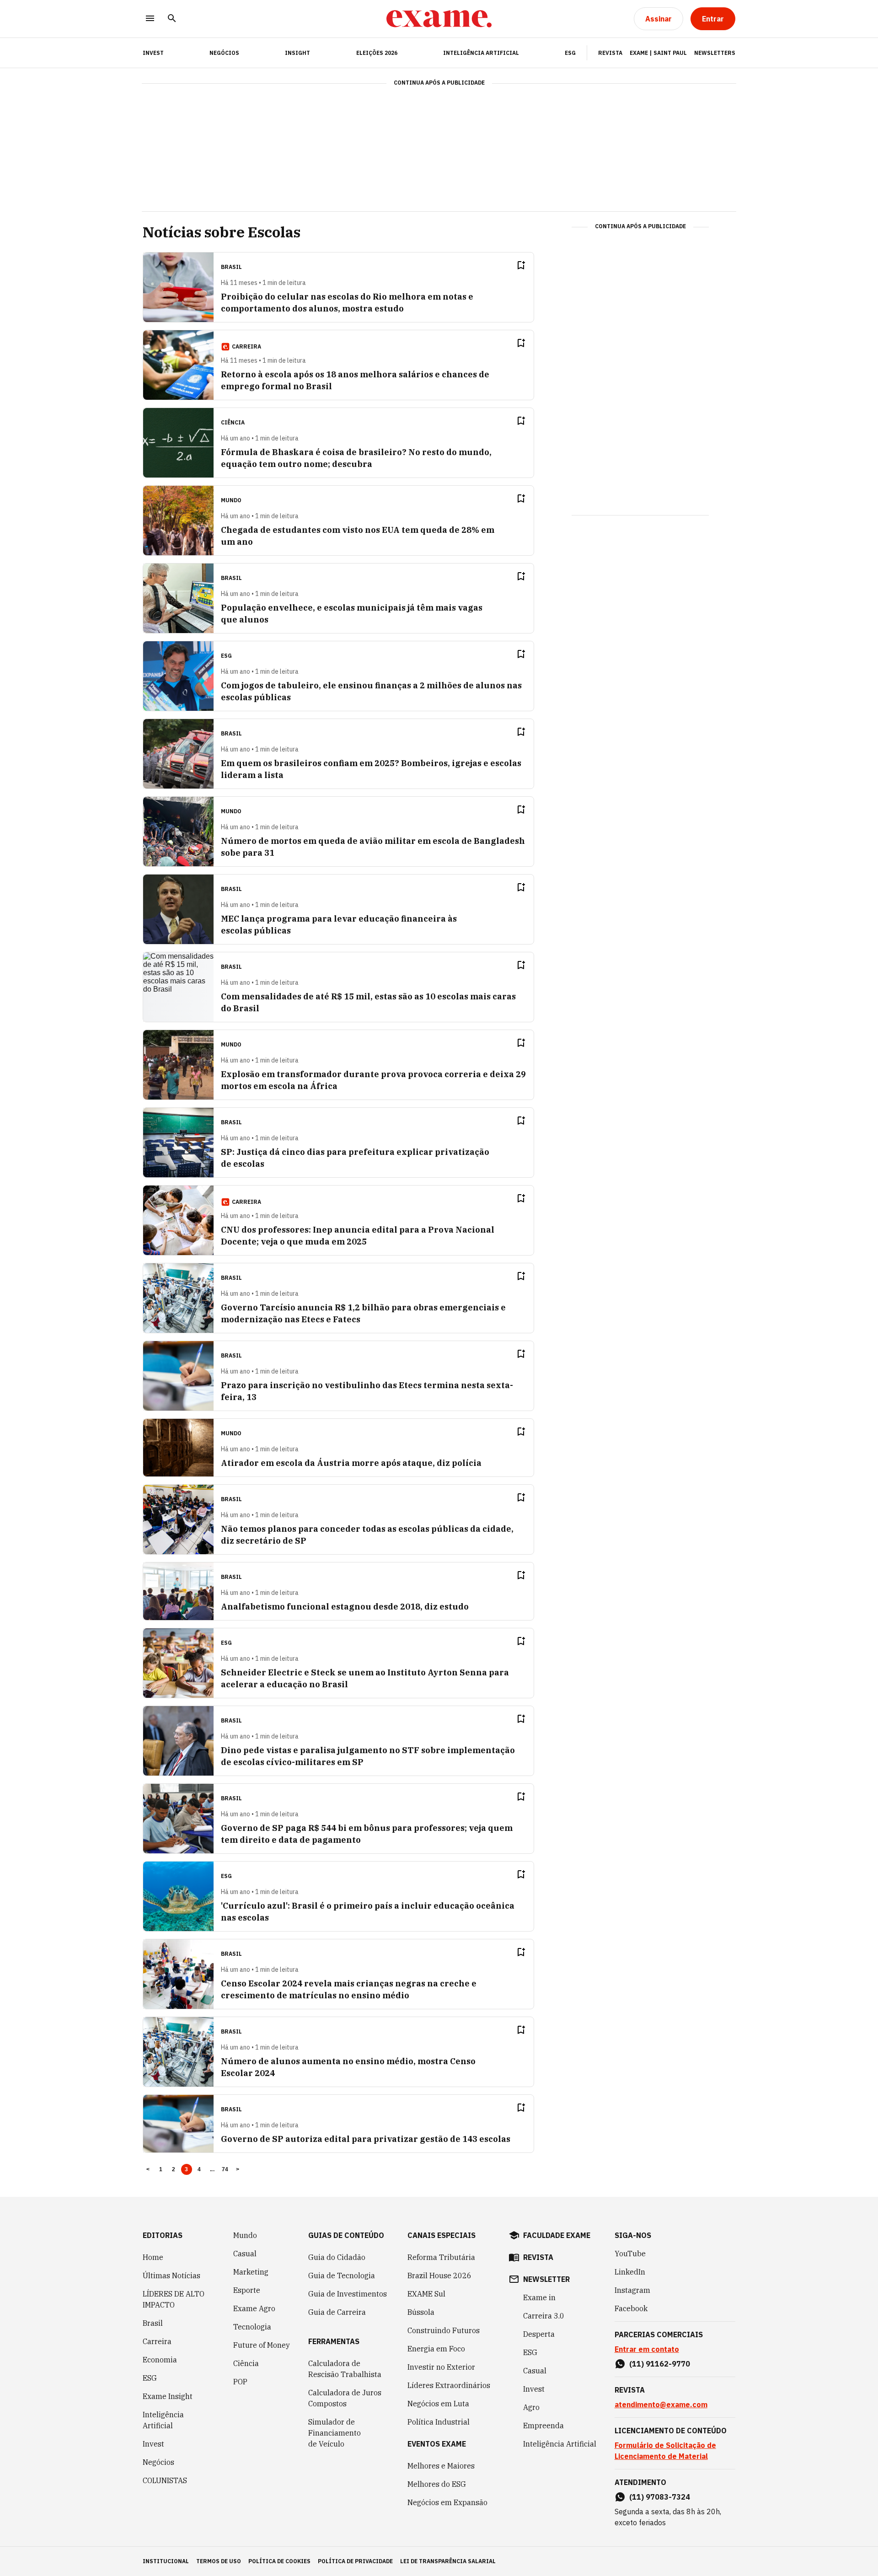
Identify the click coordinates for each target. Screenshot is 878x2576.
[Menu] (150, 19)
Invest (153, 2444)
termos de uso (219, 2561)
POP (240, 2382)
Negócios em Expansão (447, 2502)
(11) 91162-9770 (660, 2364)
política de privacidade (355, 2561)
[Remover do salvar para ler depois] (521, 265)
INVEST (153, 53)
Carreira (157, 2341)
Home (153, 2257)
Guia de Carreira (337, 2312)
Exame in (539, 2297)
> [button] (238, 2169)
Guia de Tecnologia (342, 2275)
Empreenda (543, 2426)
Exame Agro (254, 2308)
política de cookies (279, 2561)
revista (538, 2257)
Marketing (251, 2272)
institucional (166, 2561)
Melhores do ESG (437, 2484)
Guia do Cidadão (337, 2257)
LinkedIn (630, 2272)
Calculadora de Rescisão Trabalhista (345, 2369)
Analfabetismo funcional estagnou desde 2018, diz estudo (345, 1607)
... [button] (212, 2169)
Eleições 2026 (377, 53)
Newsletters (715, 53)
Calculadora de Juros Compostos (345, 2398)
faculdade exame (557, 2235)
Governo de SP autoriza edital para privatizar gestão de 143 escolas (366, 2139)
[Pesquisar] (172, 19)
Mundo (245, 2235)
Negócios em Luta (438, 2404)
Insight (297, 53)
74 (225, 2169)
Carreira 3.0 (544, 2316)
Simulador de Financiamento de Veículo (335, 2433)
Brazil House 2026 (439, 2275)
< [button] (148, 2169)
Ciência (246, 2363)
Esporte (247, 2290)
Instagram (632, 2290)
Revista (610, 53)
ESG (570, 53)
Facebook (631, 2308)
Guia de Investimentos (348, 2294)
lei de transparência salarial (448, 2561)
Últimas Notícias (171, 2275)
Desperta (539, 2334)
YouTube (630, 2254)
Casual (245, 2254)
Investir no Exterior (441, 2367)
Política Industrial (439, 2422)
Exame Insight (168, 2396)
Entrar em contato (647, 2349)
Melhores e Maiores (441, 2466)
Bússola (421, 2312)
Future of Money (262, 2345)
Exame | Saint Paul (658, 53)
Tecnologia (252, 2327)
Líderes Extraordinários (449, 2385)
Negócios (224, 53)
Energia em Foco (436, 2349)
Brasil (153, 2323)
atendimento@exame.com (661, 2404)
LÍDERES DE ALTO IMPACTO (174, 2299)
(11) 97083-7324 (660, 2497)
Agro (531, 2407)
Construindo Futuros (444, 2330)
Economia (160, 2360)
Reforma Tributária (441, 2257)
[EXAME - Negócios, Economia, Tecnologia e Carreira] (439, 19)
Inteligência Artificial (481, 53)
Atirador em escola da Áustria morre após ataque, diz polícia (351, 1463)
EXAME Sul (426, 2294)
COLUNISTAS (165, 2480)
